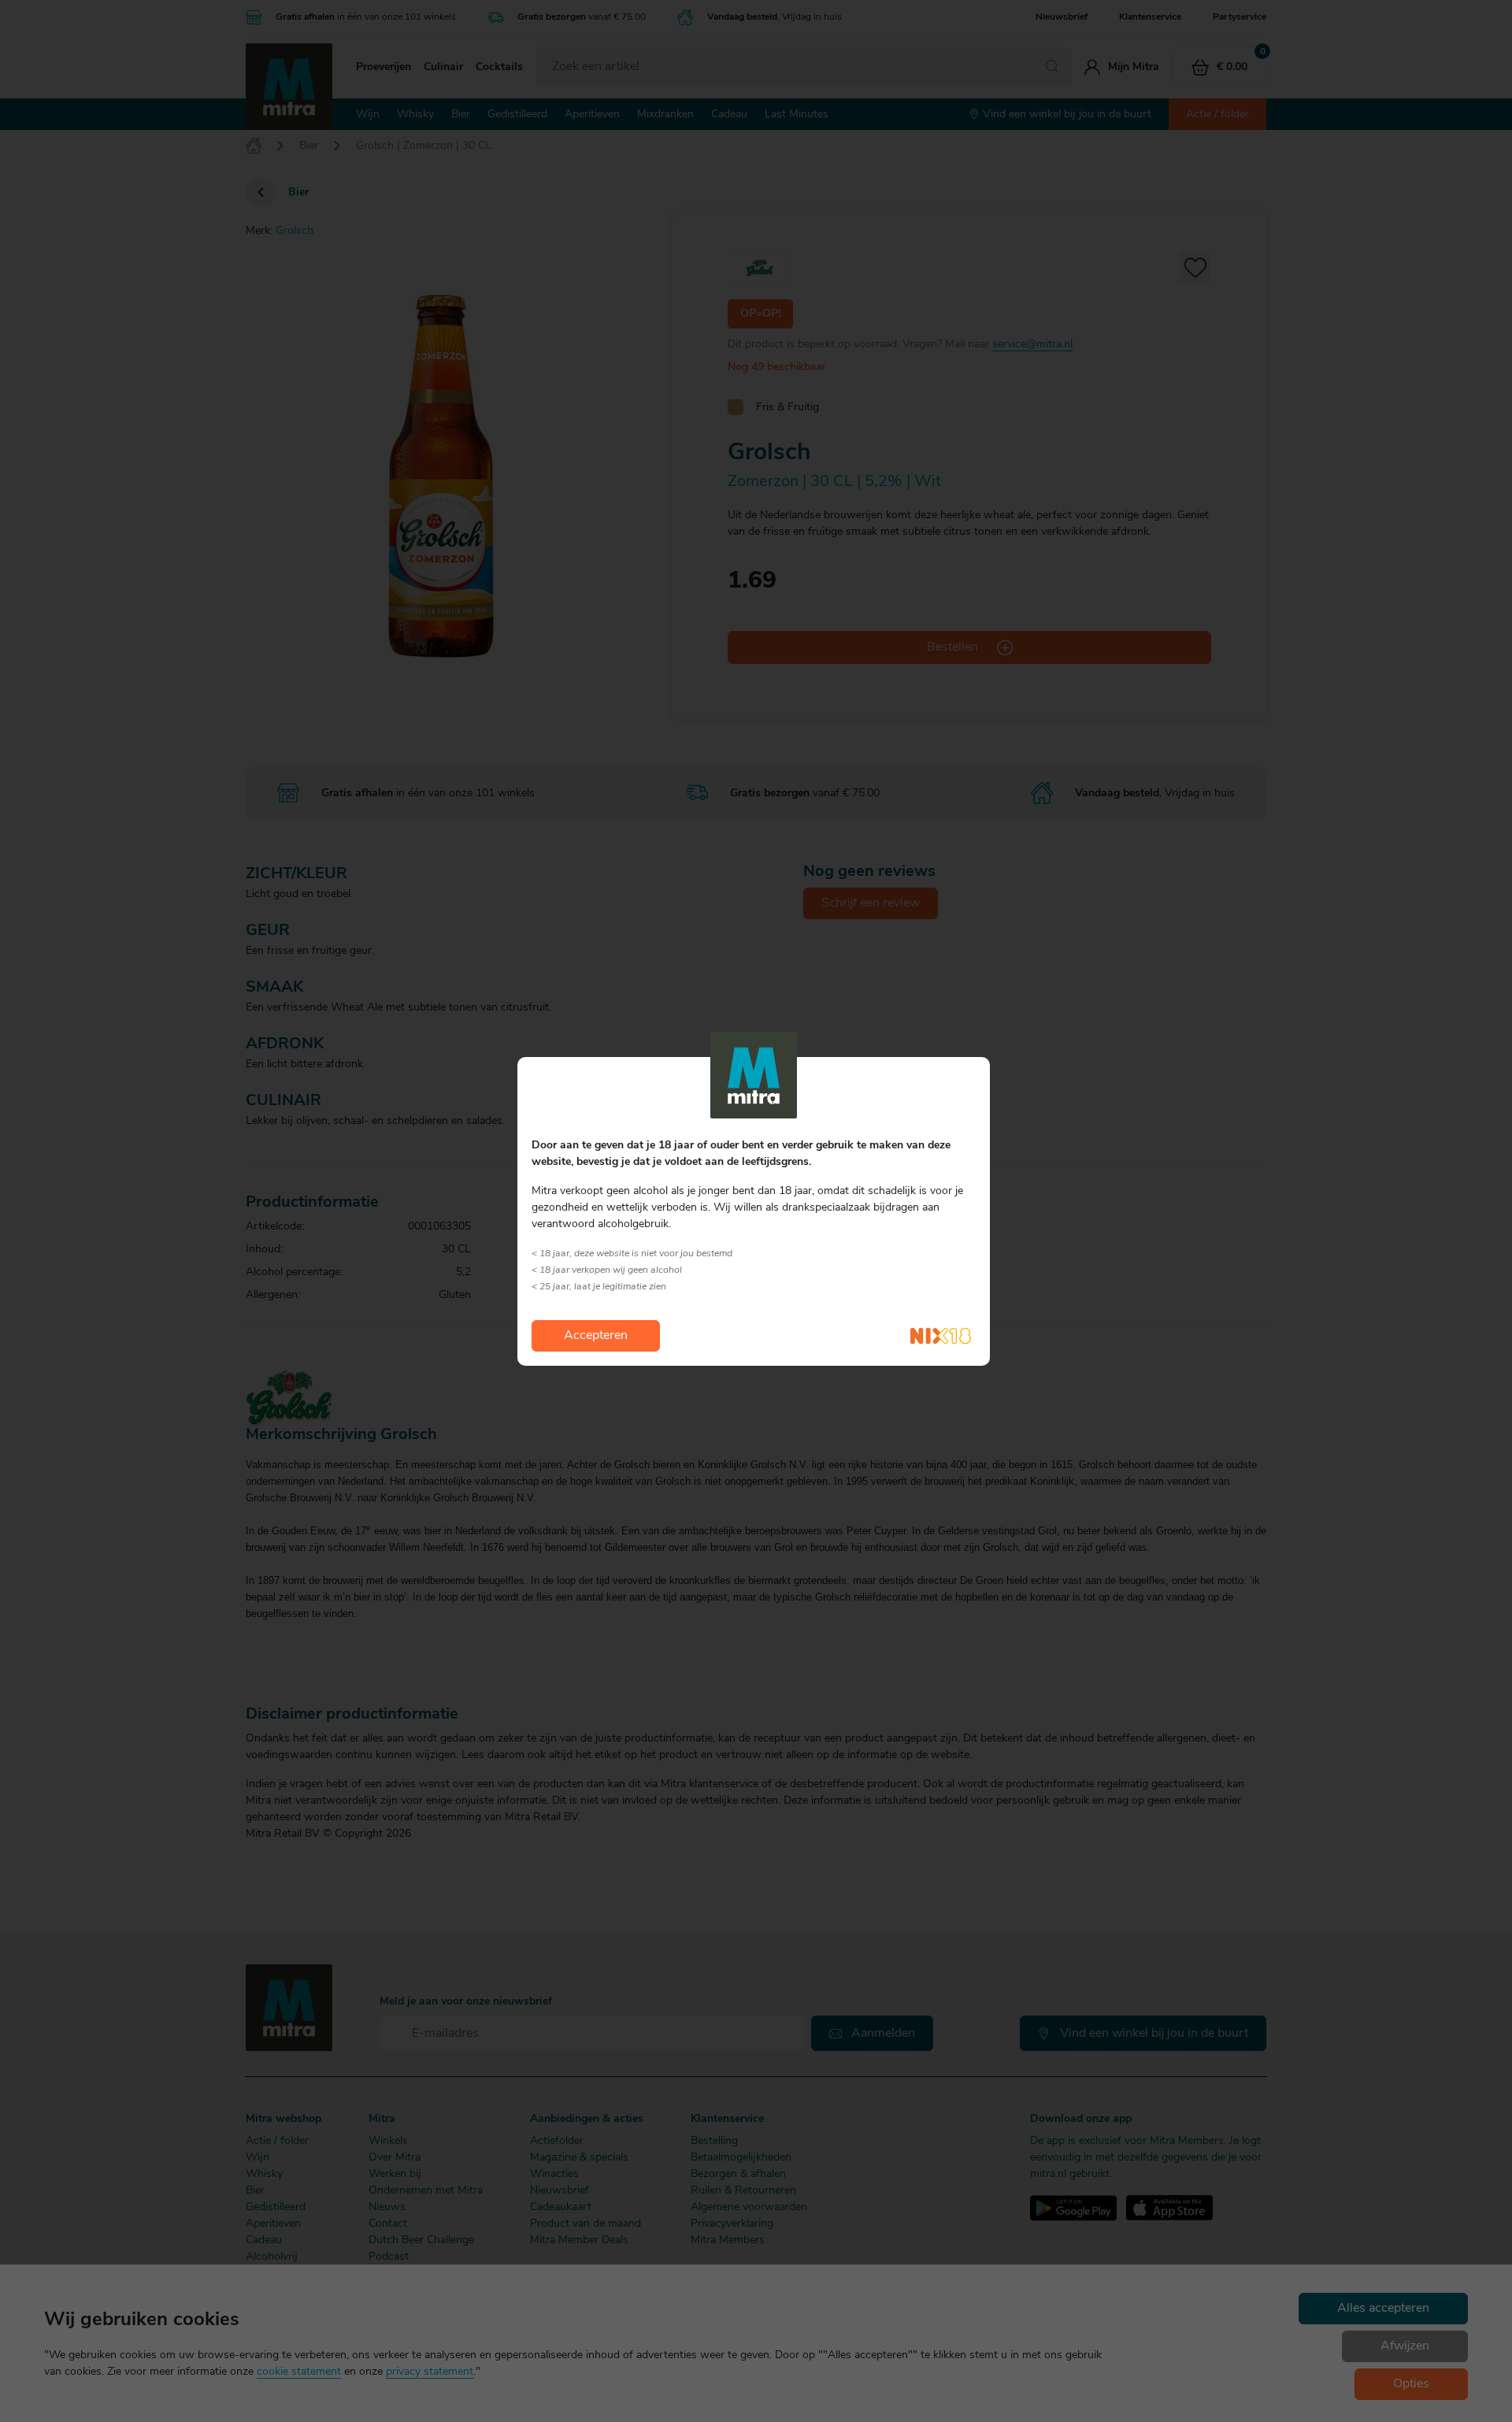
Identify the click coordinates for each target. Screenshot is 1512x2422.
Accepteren (596, 1336)
